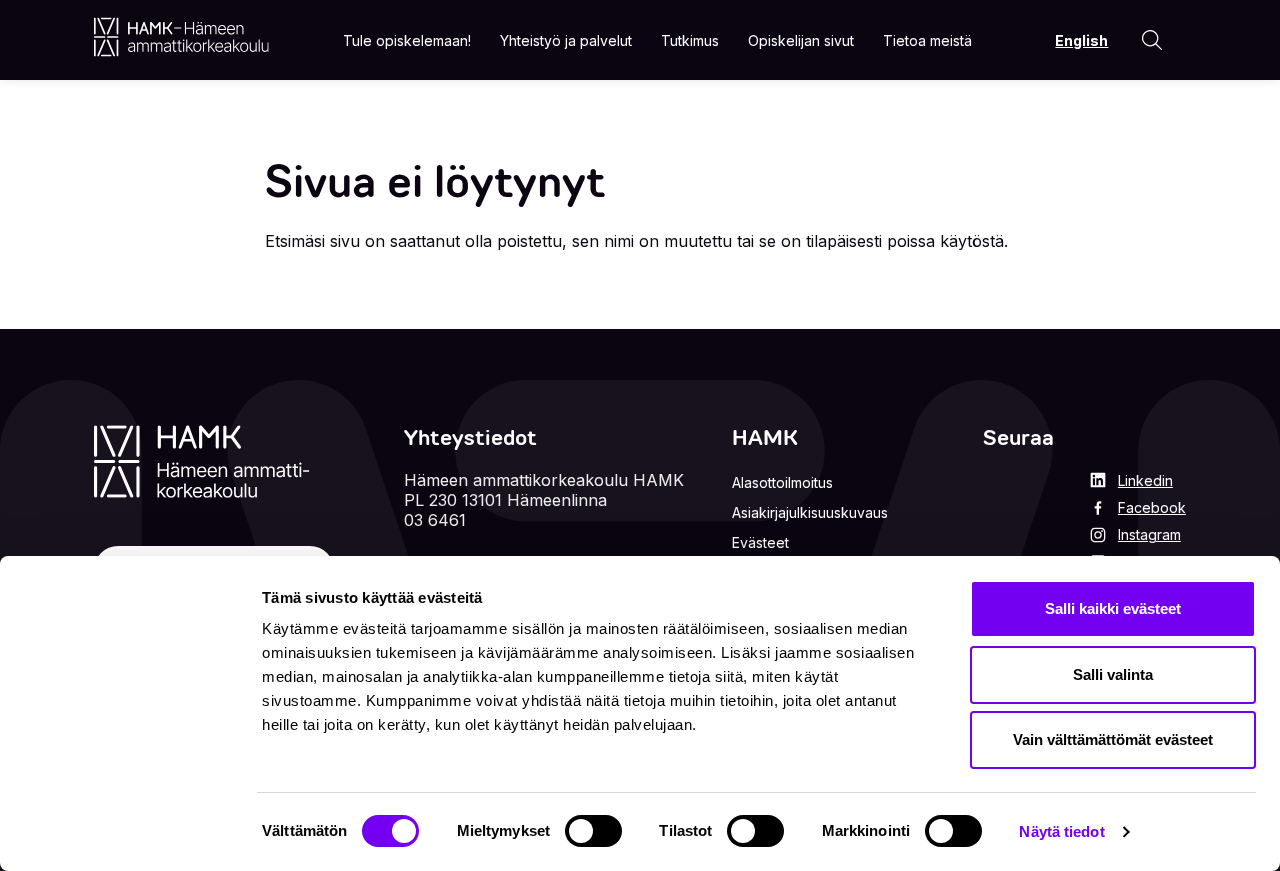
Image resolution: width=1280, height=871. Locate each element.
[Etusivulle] (181, 37)
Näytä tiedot (1061, 831)
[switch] (593, 831)
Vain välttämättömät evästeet (1113, 739)
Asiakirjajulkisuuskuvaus (810, 512)
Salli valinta (1113, 674)
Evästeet (760, 542)
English (1081, 40)
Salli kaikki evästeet (1113, 608)
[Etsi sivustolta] (1152, 40)
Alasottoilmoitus (782, 482)
